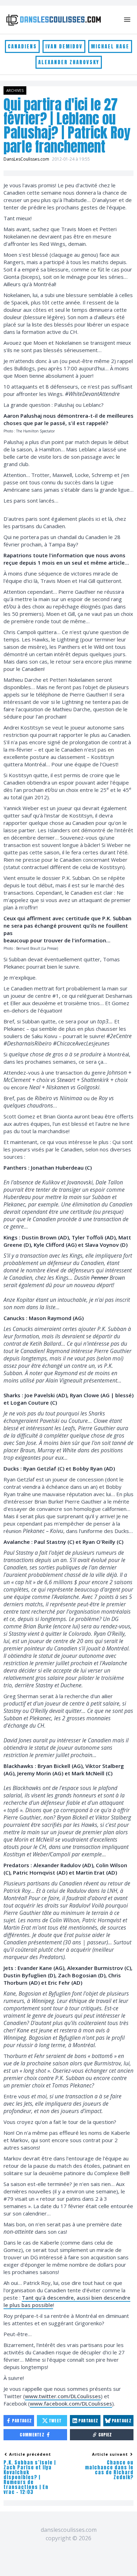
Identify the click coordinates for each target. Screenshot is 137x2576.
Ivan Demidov (64, 46)
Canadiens (22, 46)
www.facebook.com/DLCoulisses (71, 2403)
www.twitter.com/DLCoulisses (63, 2396)
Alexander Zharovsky (69, 62)
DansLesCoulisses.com (26, 159)
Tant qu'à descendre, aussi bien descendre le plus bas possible (67, 2301)
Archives (15, 90)
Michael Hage (110, 46)
